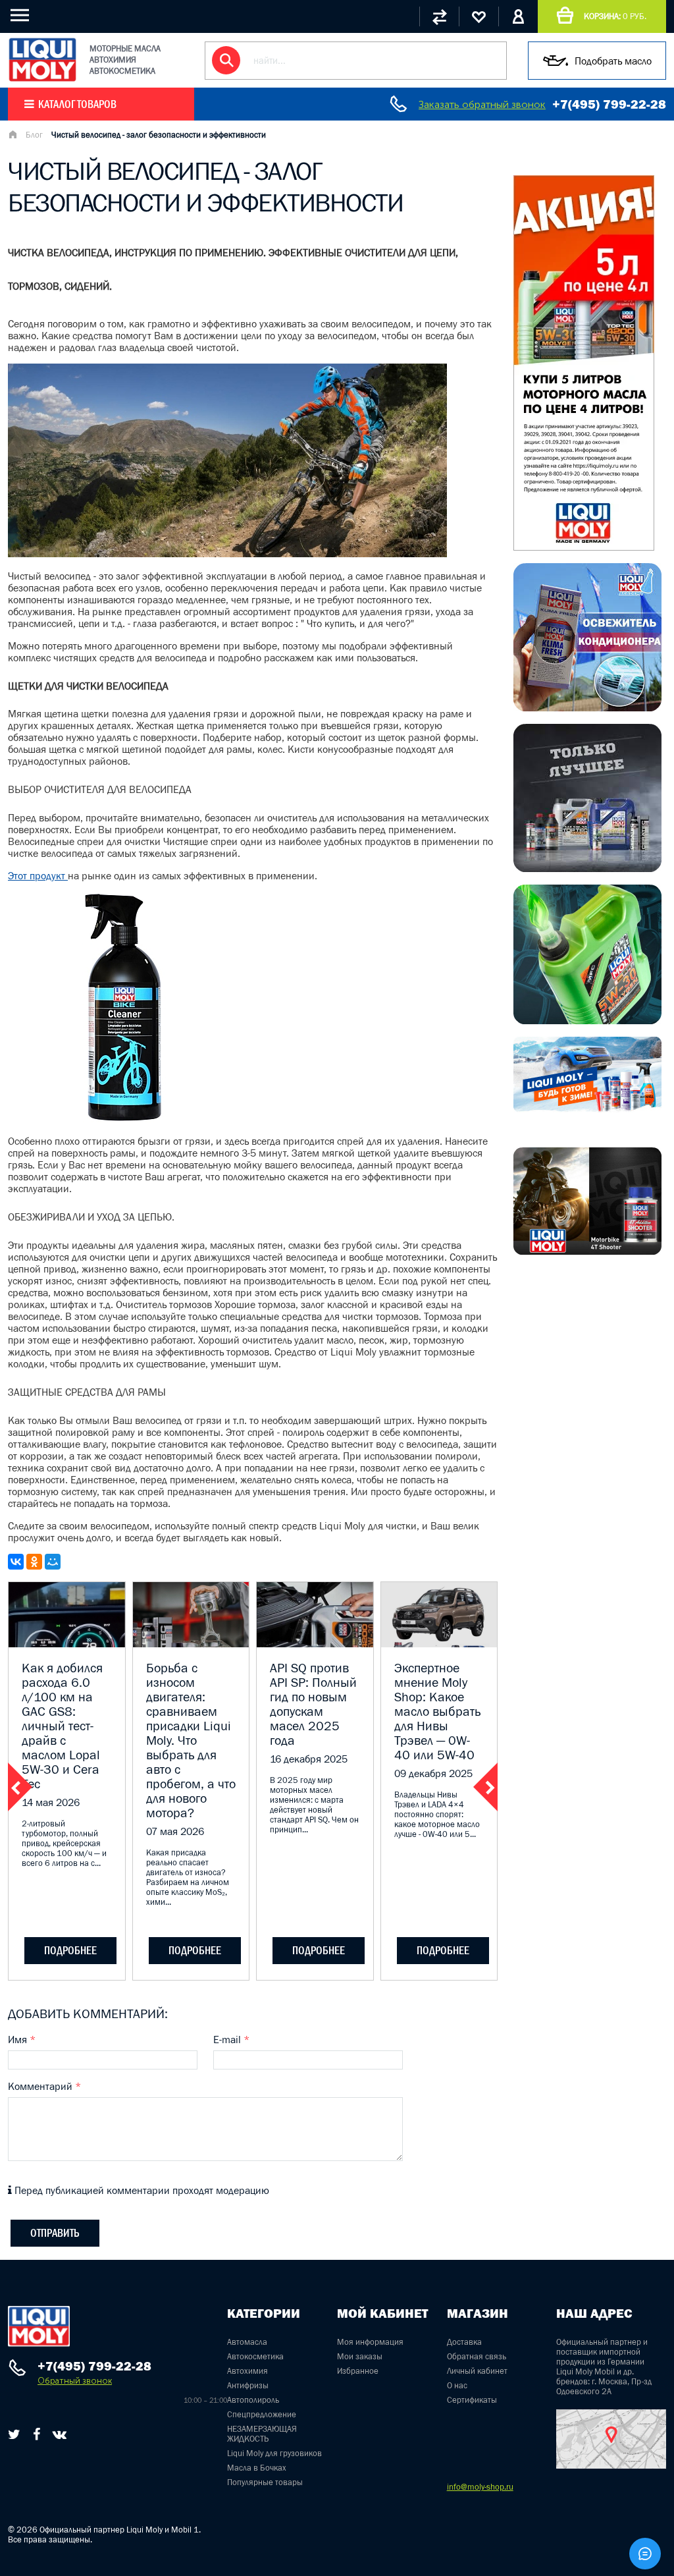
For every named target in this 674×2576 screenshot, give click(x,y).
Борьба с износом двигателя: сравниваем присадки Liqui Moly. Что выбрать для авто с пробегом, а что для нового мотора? (191, 1740)
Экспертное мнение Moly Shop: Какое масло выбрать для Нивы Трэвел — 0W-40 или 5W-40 (437, 1711)
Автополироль (253, 2400)
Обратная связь (477, 2356)
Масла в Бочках (257, 2468)
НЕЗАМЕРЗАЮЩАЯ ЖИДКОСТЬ (262, 2434)
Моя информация (370, 2342)
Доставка (464, 2342)
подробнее (70, 1950)
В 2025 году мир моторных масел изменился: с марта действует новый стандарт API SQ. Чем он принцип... (314, 1805)
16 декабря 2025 (309, 1759)
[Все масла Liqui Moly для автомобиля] (587, 868)
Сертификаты (472, 2400)
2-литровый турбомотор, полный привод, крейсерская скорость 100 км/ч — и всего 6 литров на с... (64, 1843)
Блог (34, 135)
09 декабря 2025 (433, 1773)
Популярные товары (265, 2482)
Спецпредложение (262, 2414)
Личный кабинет (477, 2371)
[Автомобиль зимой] (587, 1109)
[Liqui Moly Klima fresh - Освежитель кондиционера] (587, 707)
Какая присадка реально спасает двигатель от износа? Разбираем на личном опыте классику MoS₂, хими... (188, 1877)
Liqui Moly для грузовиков (274, 2453)
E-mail (231, 2039)
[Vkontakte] (60, 2434)
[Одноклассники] (34, 1562)
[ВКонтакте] (16, 1562)
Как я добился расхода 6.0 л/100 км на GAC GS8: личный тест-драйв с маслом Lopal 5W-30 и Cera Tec (62, 1726)
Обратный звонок (75, 2381)
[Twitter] (14, 2434)
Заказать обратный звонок (482, 104)
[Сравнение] (439, 16)
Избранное (358, 2371)
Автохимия (247, 2371)
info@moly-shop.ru (480, 2487)
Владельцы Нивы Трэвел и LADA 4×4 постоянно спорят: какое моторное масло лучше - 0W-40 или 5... (437, 1814)
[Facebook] (37, 2434)
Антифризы (248, 2385)
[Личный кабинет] (518, 16)
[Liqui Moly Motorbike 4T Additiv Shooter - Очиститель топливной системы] (587, 1251)
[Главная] (13, 136)
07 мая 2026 (175, 1831)
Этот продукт (38, 875)
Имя (22, 2039)
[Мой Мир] (53, 1562)
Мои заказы (360, 2356)
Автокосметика (255, 2356)
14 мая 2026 (51, 1802)
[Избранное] (479, 16)
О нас (457, 2385)
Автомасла (247, 2342)
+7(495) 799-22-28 (609, 104)
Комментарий (44, 2086)
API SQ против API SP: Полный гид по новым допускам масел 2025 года (313, 1704)
